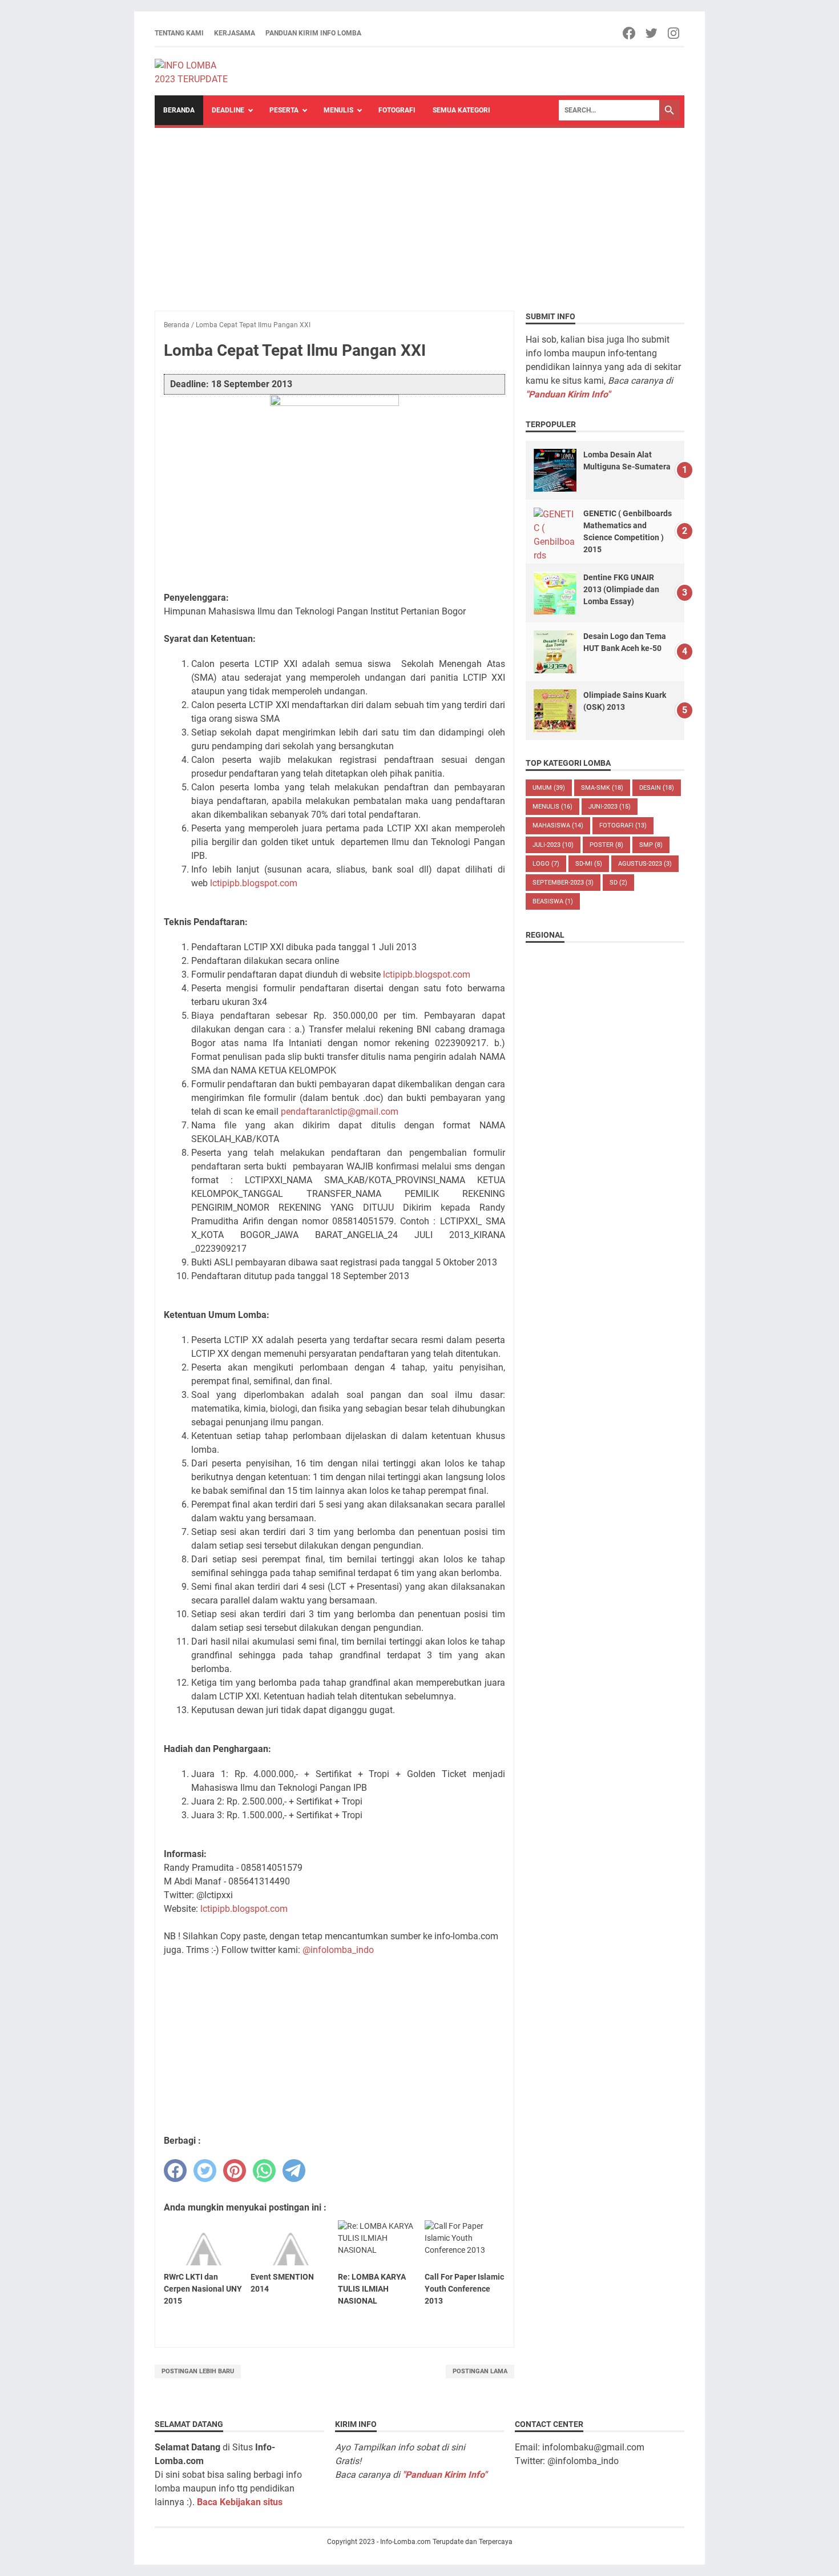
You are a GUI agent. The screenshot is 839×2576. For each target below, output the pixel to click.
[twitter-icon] (652, 33)
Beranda (179, 110)
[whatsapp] (264, 2171)
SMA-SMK (602, 788)
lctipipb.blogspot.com (254, 883)
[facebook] (175, 2171)
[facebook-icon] (630, 33)
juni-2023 (610, 807)
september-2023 (563, 883)
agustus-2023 (645, 864)
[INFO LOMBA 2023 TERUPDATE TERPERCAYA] (197, 71)
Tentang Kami (179, 33)
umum (549, 788)
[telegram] (294, 2171)
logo (546, 864)
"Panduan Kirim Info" (568, 394)
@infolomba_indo (338, 1950)
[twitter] (205, 2171)
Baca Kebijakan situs (240, 2502)
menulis (552, 807)
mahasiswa (558, 825)
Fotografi (397, 110)
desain (657, 788)
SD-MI (589, 864)
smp (651, 845)
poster (606, 845)
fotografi (623, 825)
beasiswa (553, 901)
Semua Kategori (461, 110)
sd (618, 883)
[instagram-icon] (674, 33)
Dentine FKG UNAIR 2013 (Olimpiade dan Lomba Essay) (621, 589)
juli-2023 (553, 845)
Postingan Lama (480, 2371)
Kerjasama (235, 33)
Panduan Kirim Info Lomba (313, 33)
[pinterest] (235, 2171)
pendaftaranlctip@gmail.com (340, 1112)
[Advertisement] (419, 214)
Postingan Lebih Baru (198, 2371)
